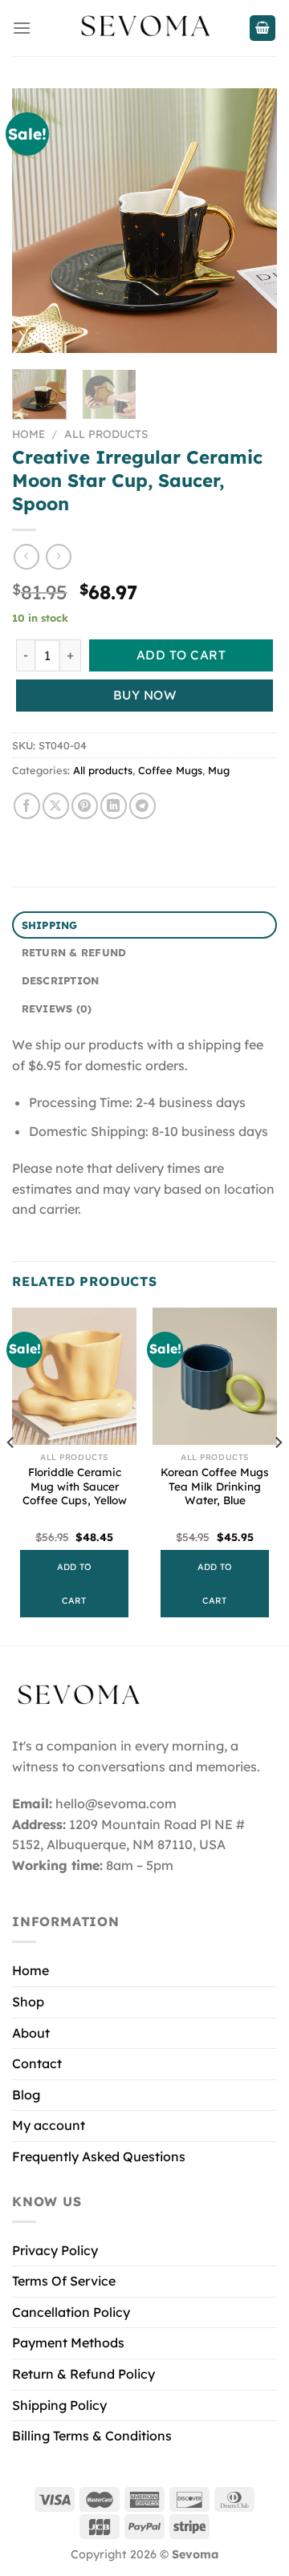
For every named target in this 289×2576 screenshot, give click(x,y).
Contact (37, 2063)
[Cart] (263, 28)
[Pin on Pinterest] (85, 806)
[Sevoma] (144, 28)
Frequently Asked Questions (99, 2156)
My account (49, 2125)
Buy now (144, 695)
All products (106, 434)
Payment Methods (68, 2343)
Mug (219, 770)
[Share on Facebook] (27, 806)
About (31, 2033)
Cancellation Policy (71, 2312)
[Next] (251, 221)
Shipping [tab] (50, 925)
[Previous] (38, 221)
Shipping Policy (59, 2405)
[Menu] (22, 28)
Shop (28, 2002)
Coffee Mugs (170, 770)
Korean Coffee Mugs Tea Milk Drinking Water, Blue (215, 1486)
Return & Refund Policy (83, 2374)
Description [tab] (61, 980)
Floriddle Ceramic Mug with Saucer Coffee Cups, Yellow (75, 1486)
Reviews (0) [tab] (57, 1008)
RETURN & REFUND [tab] (74, 952)
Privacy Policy (55, 2250)
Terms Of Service (64, 2281)
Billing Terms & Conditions (92, 2436)
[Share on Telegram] (142, 806)
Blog (26, 2095)
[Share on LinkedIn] (114, 806)
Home (28, 434)
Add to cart (181, 655)
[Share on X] (56, 806)
